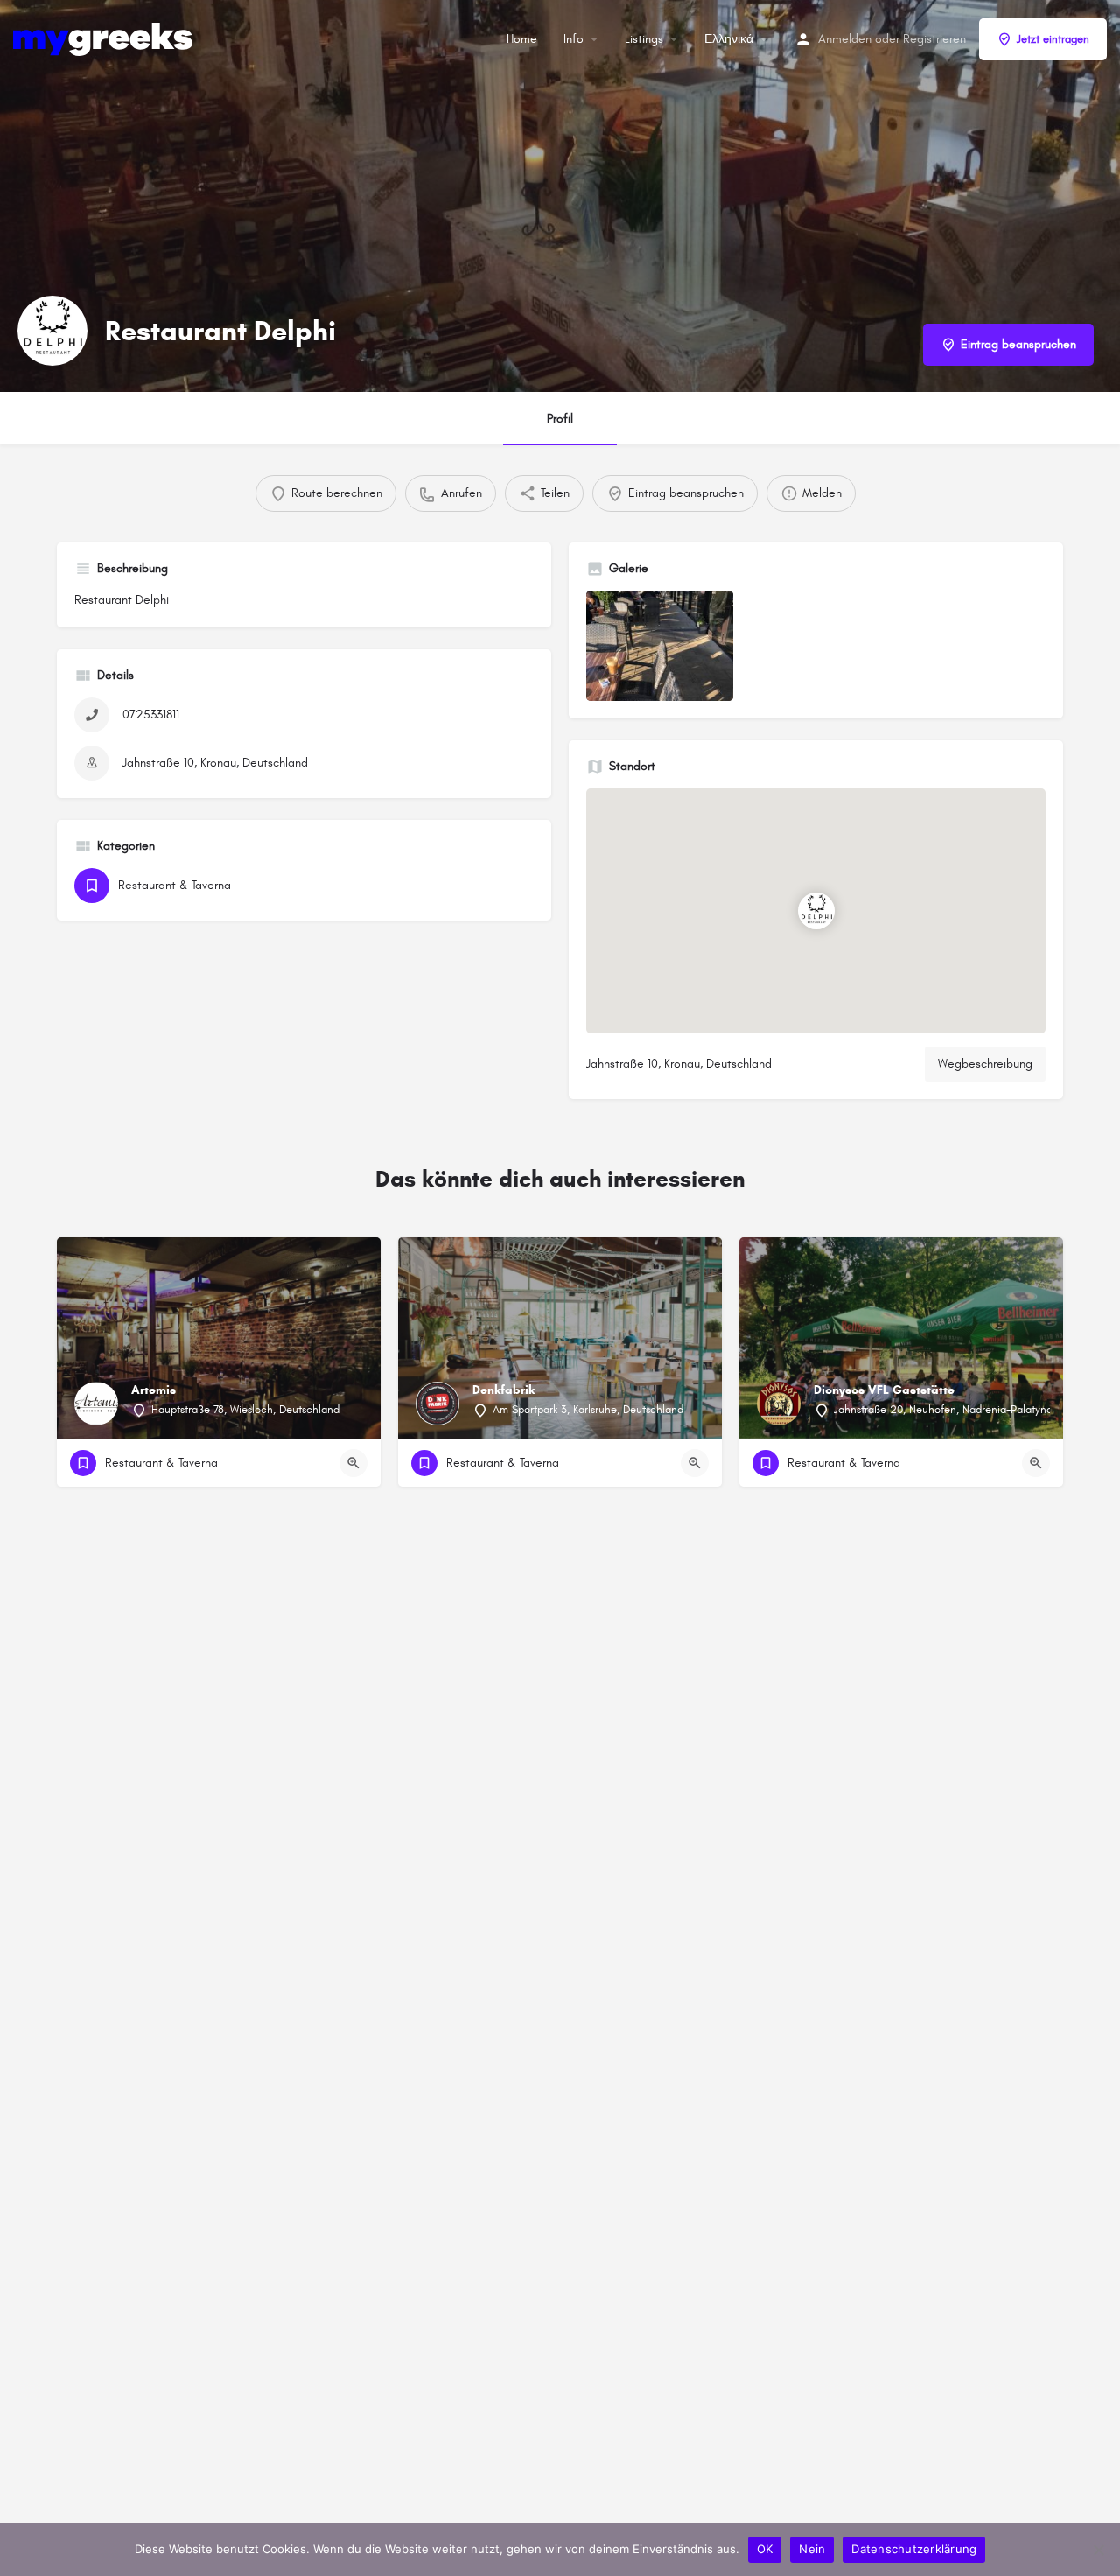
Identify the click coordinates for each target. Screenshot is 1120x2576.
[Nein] (1098, 2550)
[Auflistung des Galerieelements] (660, 646)
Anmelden (845, 39)
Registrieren (934, 39)
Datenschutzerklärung (914, 2549)
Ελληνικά (729, 39)
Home (522, 39)
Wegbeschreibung (985, 1064)
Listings (644, 39)
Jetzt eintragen (1053, 39)
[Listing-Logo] (52, 331)
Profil (560, 419)
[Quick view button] (353, 1463)
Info (574, 39)
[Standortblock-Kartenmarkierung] (816, 911)
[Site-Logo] (105, 38)
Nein (812, 2549)
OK (765, 2549)
